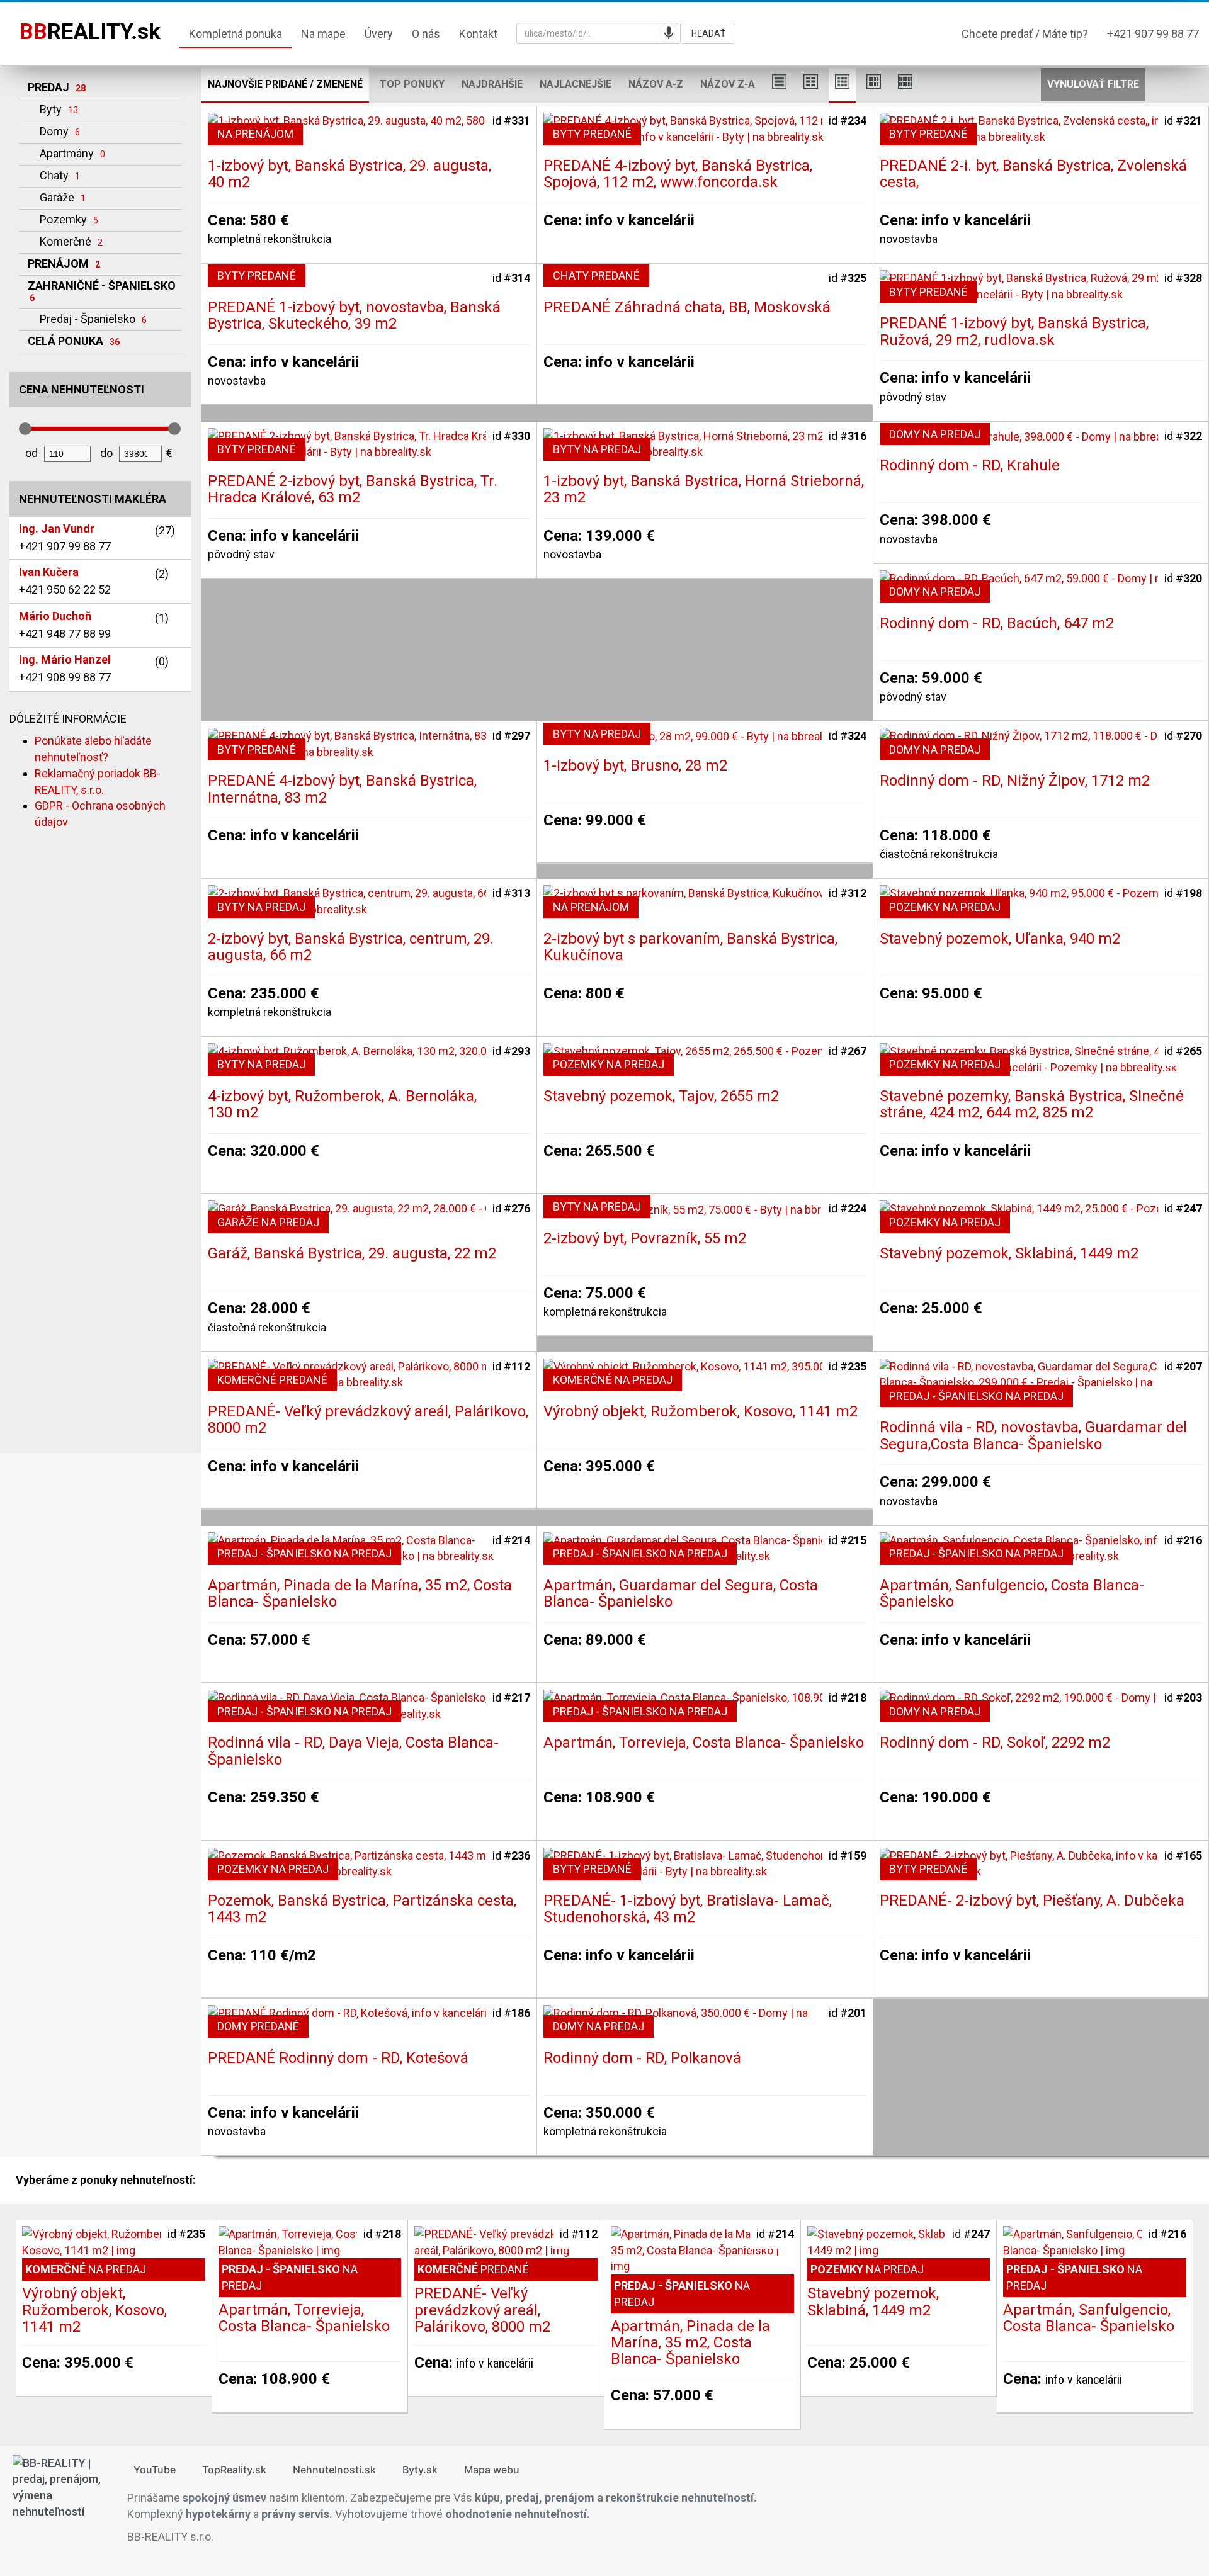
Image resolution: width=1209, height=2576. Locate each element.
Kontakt (478, 34)
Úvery (379, 34)
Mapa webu (492, 2470)
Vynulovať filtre (1093, 84)
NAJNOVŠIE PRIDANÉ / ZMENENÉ (285, 84)
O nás (426, 34)
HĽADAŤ (708, 33)
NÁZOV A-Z (656, 84)
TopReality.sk (234, 2470)
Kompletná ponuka (236, 34)
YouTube (155, 2470)
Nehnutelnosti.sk (334, 2470)
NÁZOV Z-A (728, 84)
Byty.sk (420, 2470)
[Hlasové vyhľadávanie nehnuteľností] (669, 33)
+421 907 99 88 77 (1153, 34)
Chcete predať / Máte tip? (1025, 34)
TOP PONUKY (412, 84)
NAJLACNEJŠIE (576, 84)
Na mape (323, 34)
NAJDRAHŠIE (492, 84)
